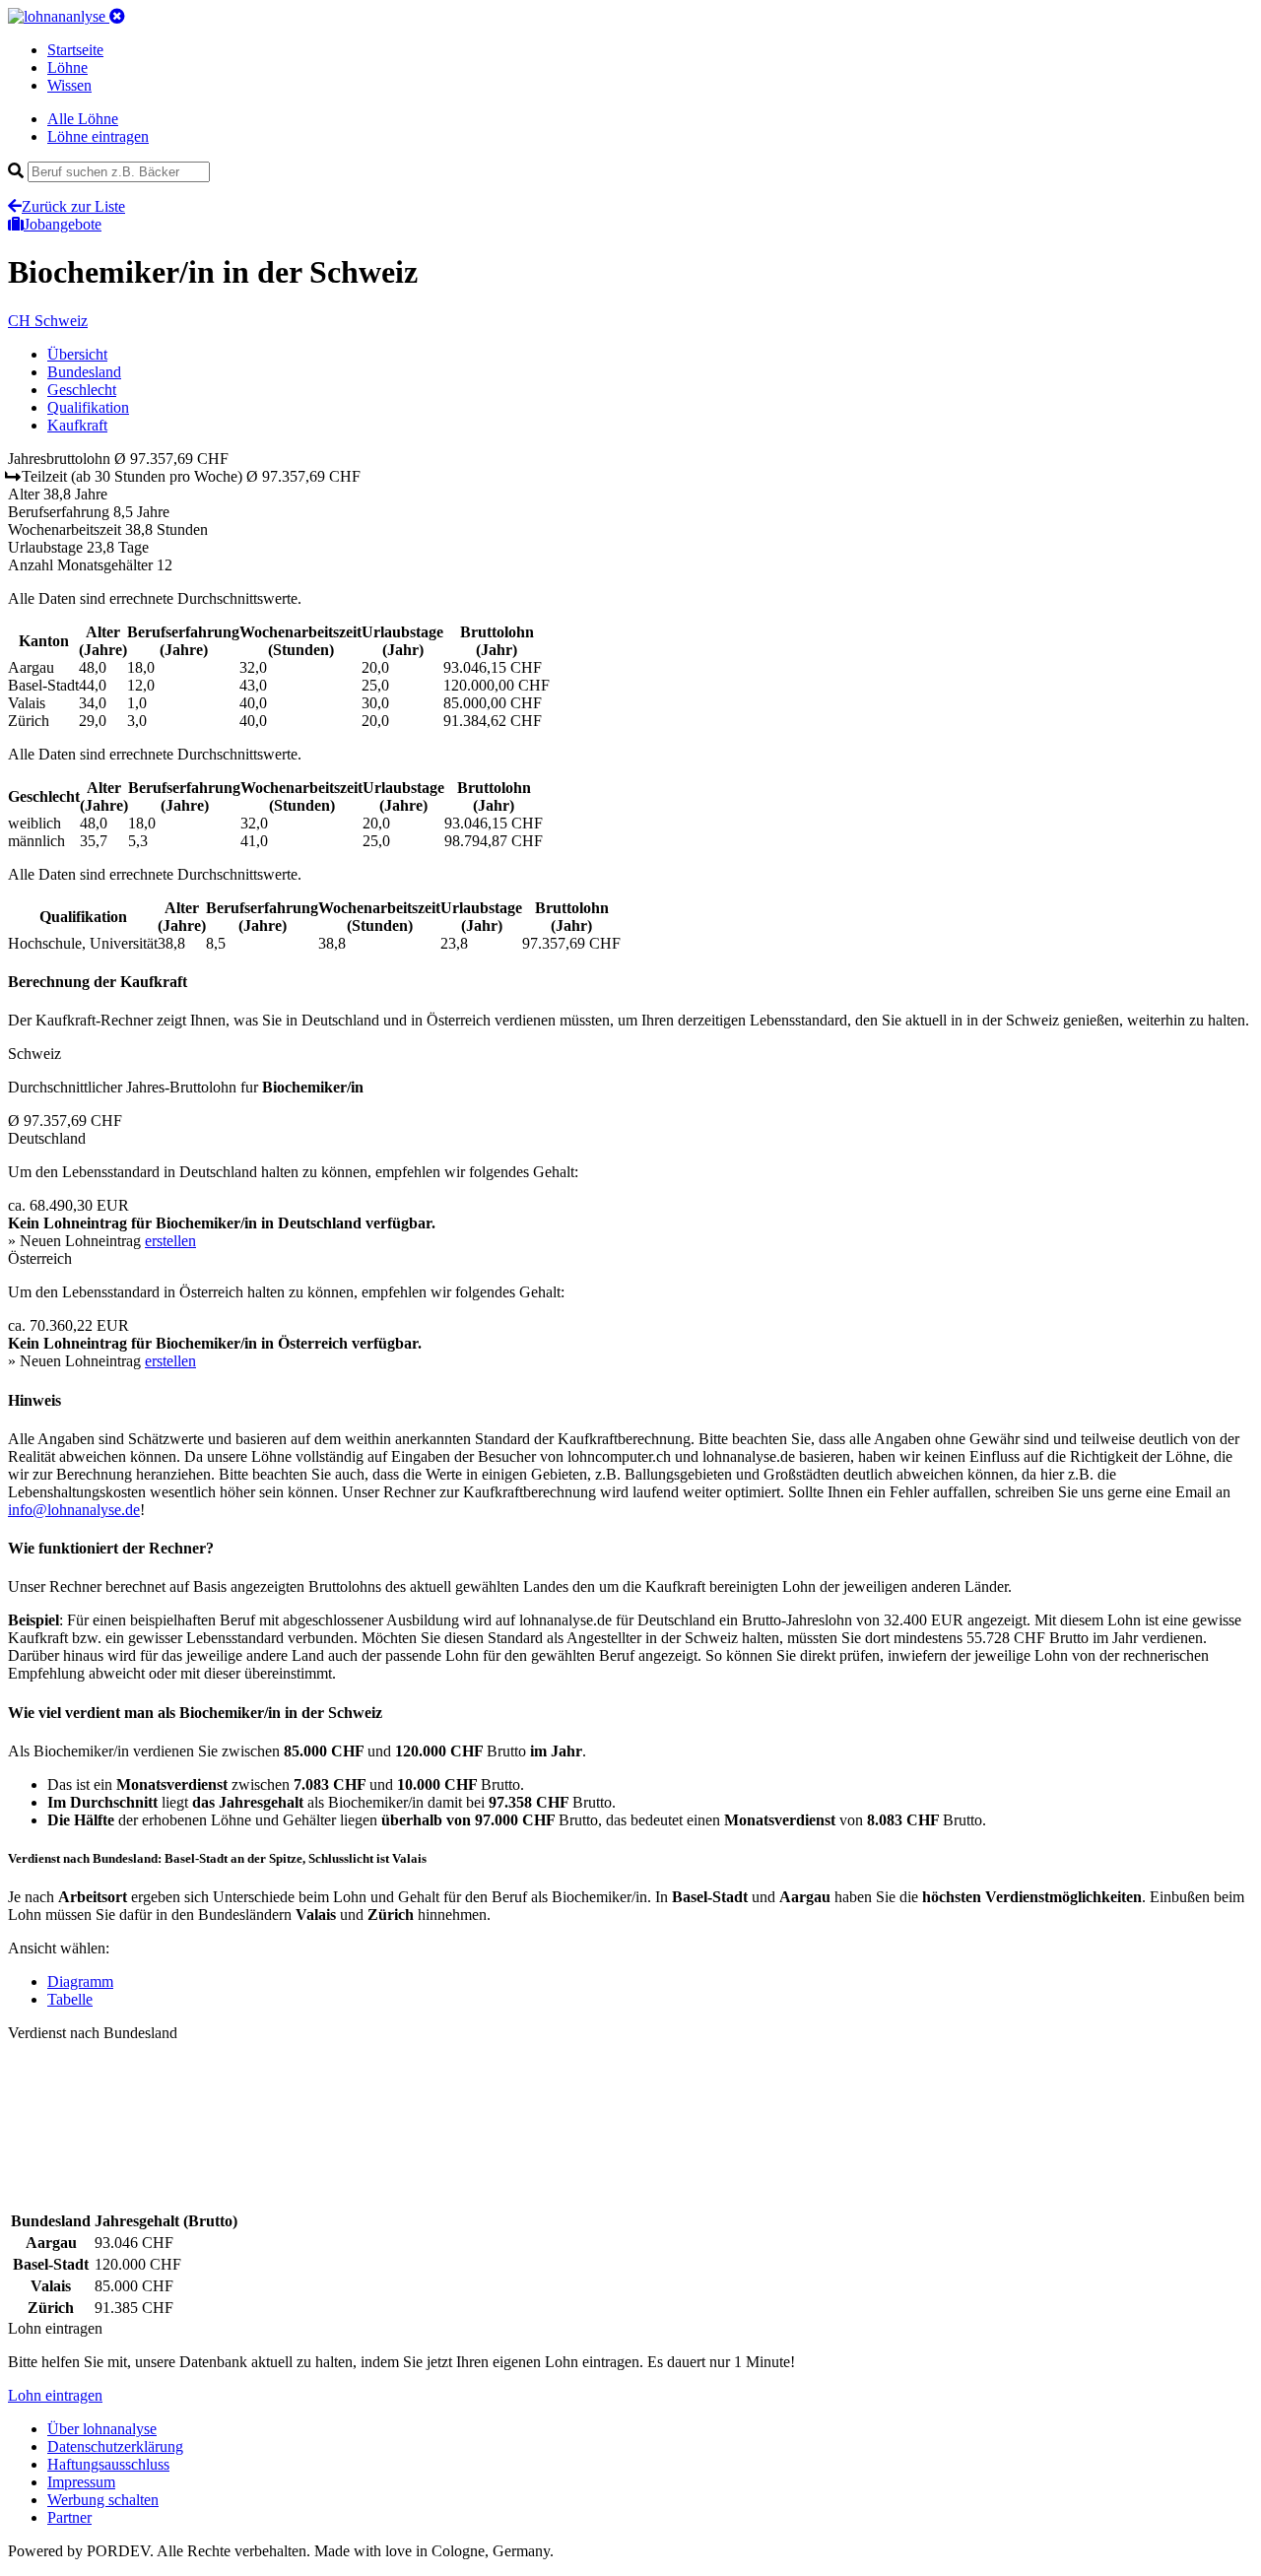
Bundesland (84, 372)
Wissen (69, 85)
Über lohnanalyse (102, 2429)
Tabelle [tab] (70, 1999)
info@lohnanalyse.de (74, 1510)
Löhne (67, 67)
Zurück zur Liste (73, 206)
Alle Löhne (83, 119)
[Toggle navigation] (117, 16)
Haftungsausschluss (108, 2464)
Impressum (81, 2482)
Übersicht (77, 354)
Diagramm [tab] (80, 1982)
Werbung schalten (103, 2500)
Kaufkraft (77, 425)
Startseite (75, 50)
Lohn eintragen (55, 2395)
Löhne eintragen (98, 136)
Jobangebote (63, 224)
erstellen (170, 1241)
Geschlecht (82, 390)
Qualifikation (88, 407)
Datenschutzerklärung (115, 2446)
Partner (69, 2517)
